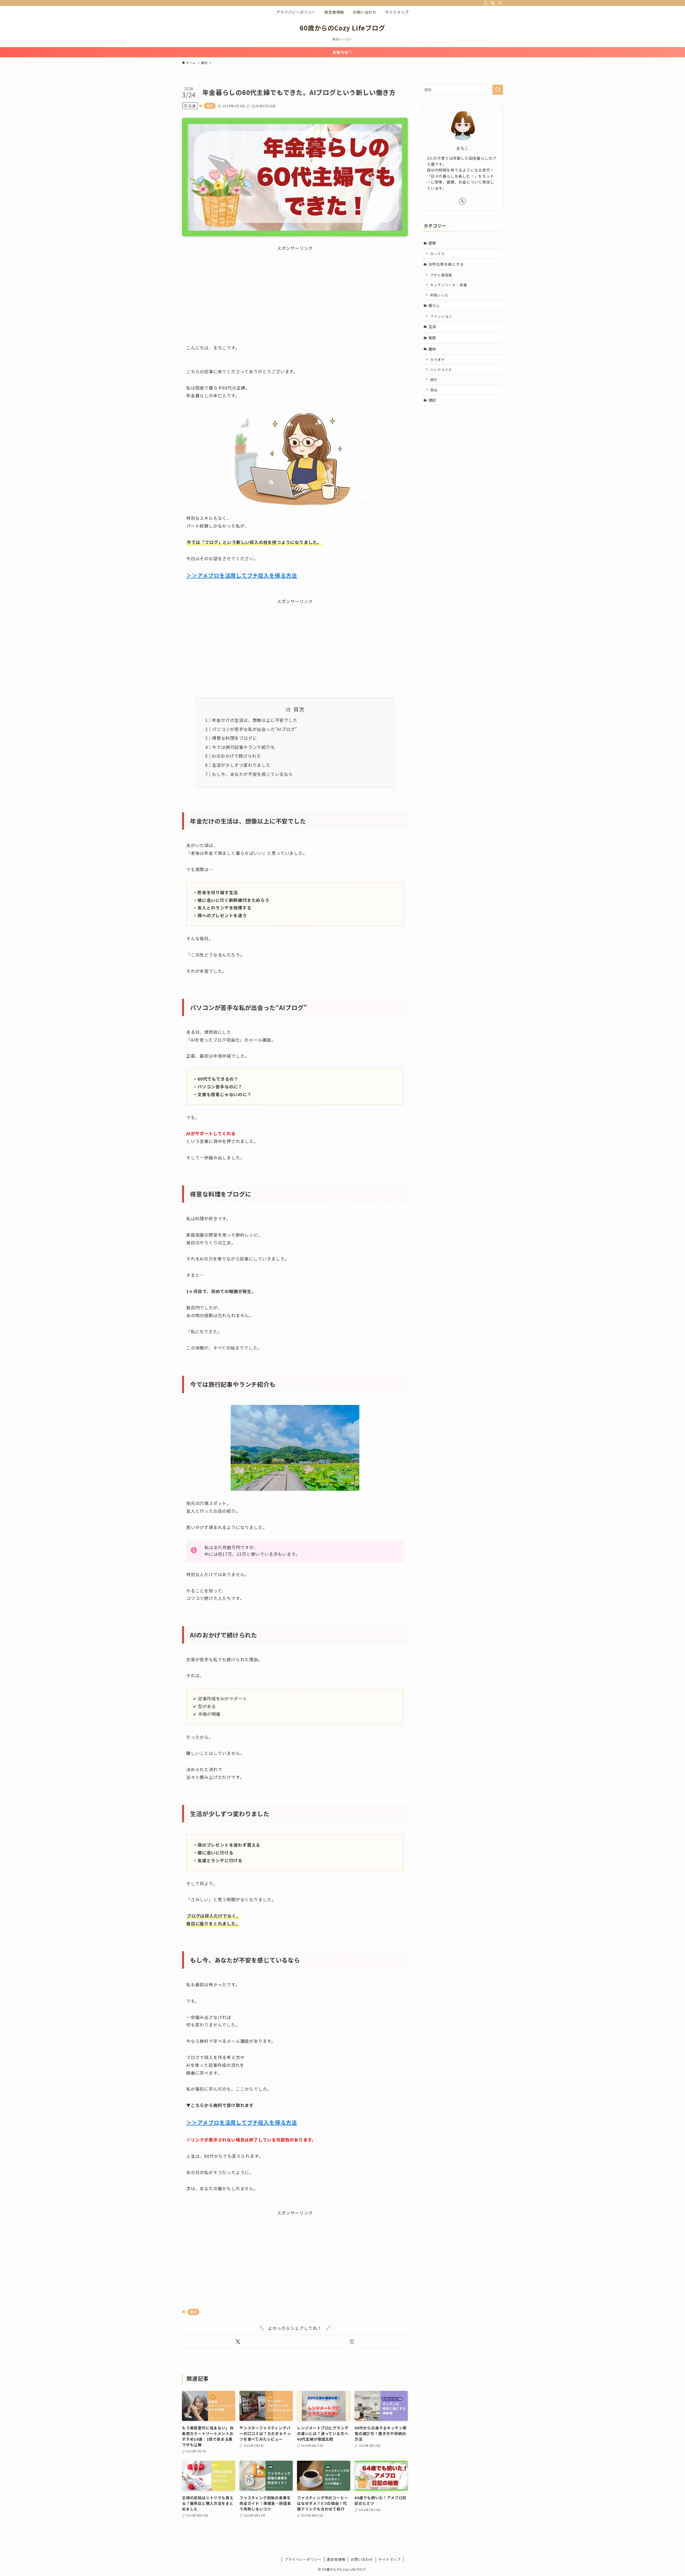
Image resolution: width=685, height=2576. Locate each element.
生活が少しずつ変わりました (241, 765)
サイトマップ (389, 2559)
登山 (434, 390)
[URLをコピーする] (352, 2342)
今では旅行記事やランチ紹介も (243, 747)
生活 (432, 326)
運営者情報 (336, 2559)
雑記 (210, 106)
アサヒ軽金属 (441, 275)
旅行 (434, 380)
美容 (432, 338)
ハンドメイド (441, 370)
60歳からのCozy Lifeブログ (342, 28)
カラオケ (438, 359)
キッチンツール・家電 (449, 285)
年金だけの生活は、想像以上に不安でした (255, 720)
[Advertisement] (295, 289)
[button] (238, 2342)
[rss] (493, 3)
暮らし (434, 305)
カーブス (437, 254)
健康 (432, 243)
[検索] (500, 3)
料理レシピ (439, 295)
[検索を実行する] (498, 90)
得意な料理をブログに (234, 738)
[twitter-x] (486, 3)
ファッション (441, 316)
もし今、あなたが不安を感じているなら (252, 774)
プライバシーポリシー (303, 2559)
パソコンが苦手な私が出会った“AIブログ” (255, 729)
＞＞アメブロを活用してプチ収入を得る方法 (242, 575)
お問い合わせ (362, 2559)
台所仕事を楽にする (446, 264)
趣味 (432, 349)
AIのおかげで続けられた (237, 756)
